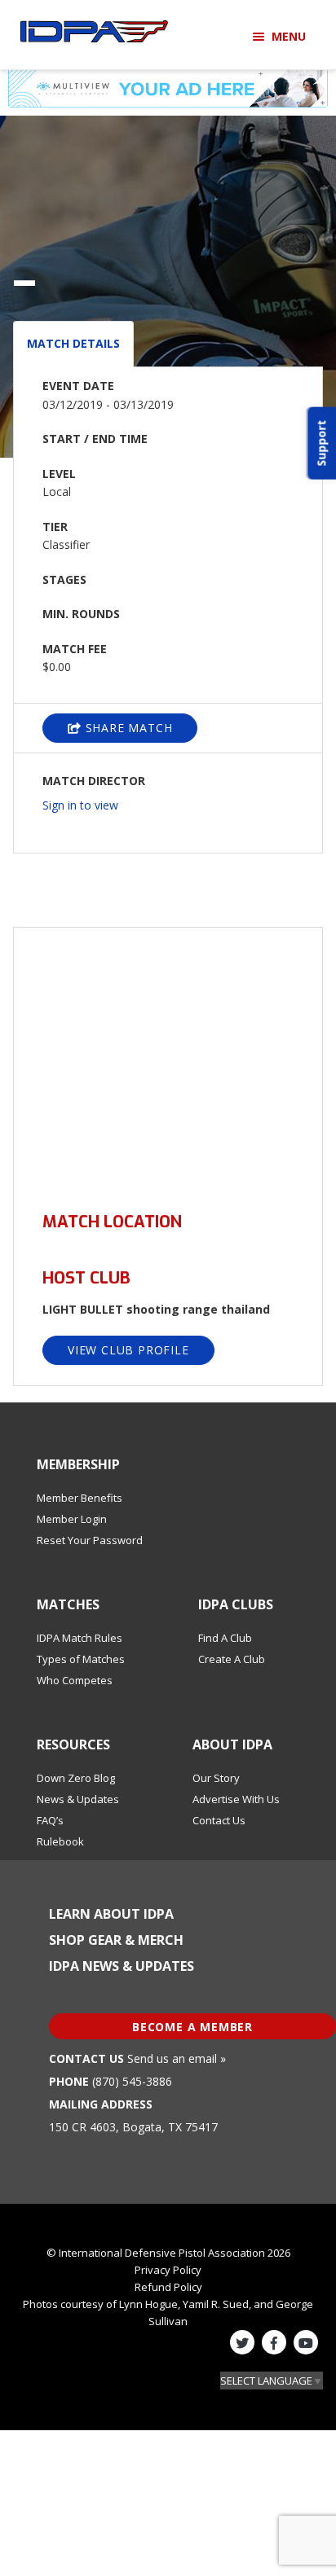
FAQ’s (50, 1820)
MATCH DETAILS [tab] (73, 343)
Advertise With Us (236, 1799)
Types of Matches (81, 1659)
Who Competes (75, 1680)
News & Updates (78, 1799)
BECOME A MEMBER (192, 2027)
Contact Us (219, 1820)
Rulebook (60, 1841)
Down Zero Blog (76, 1778)
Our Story (216, 1778)
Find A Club (225, 1638)
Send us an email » (177, 2058)
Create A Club (232, 1659)
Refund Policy (168, 2287)
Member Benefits (80, 1498)
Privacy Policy (168, 2270)
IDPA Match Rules (80, 1638)
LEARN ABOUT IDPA (111, 1914)
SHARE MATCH (127, 728)
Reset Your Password (90, 1540)
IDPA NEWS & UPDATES (122, 1966)
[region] (168, 1060)
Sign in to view (80, 805)
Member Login (72, 1519)
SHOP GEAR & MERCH (116, 1940)
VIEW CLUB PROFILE (128, 1350)
